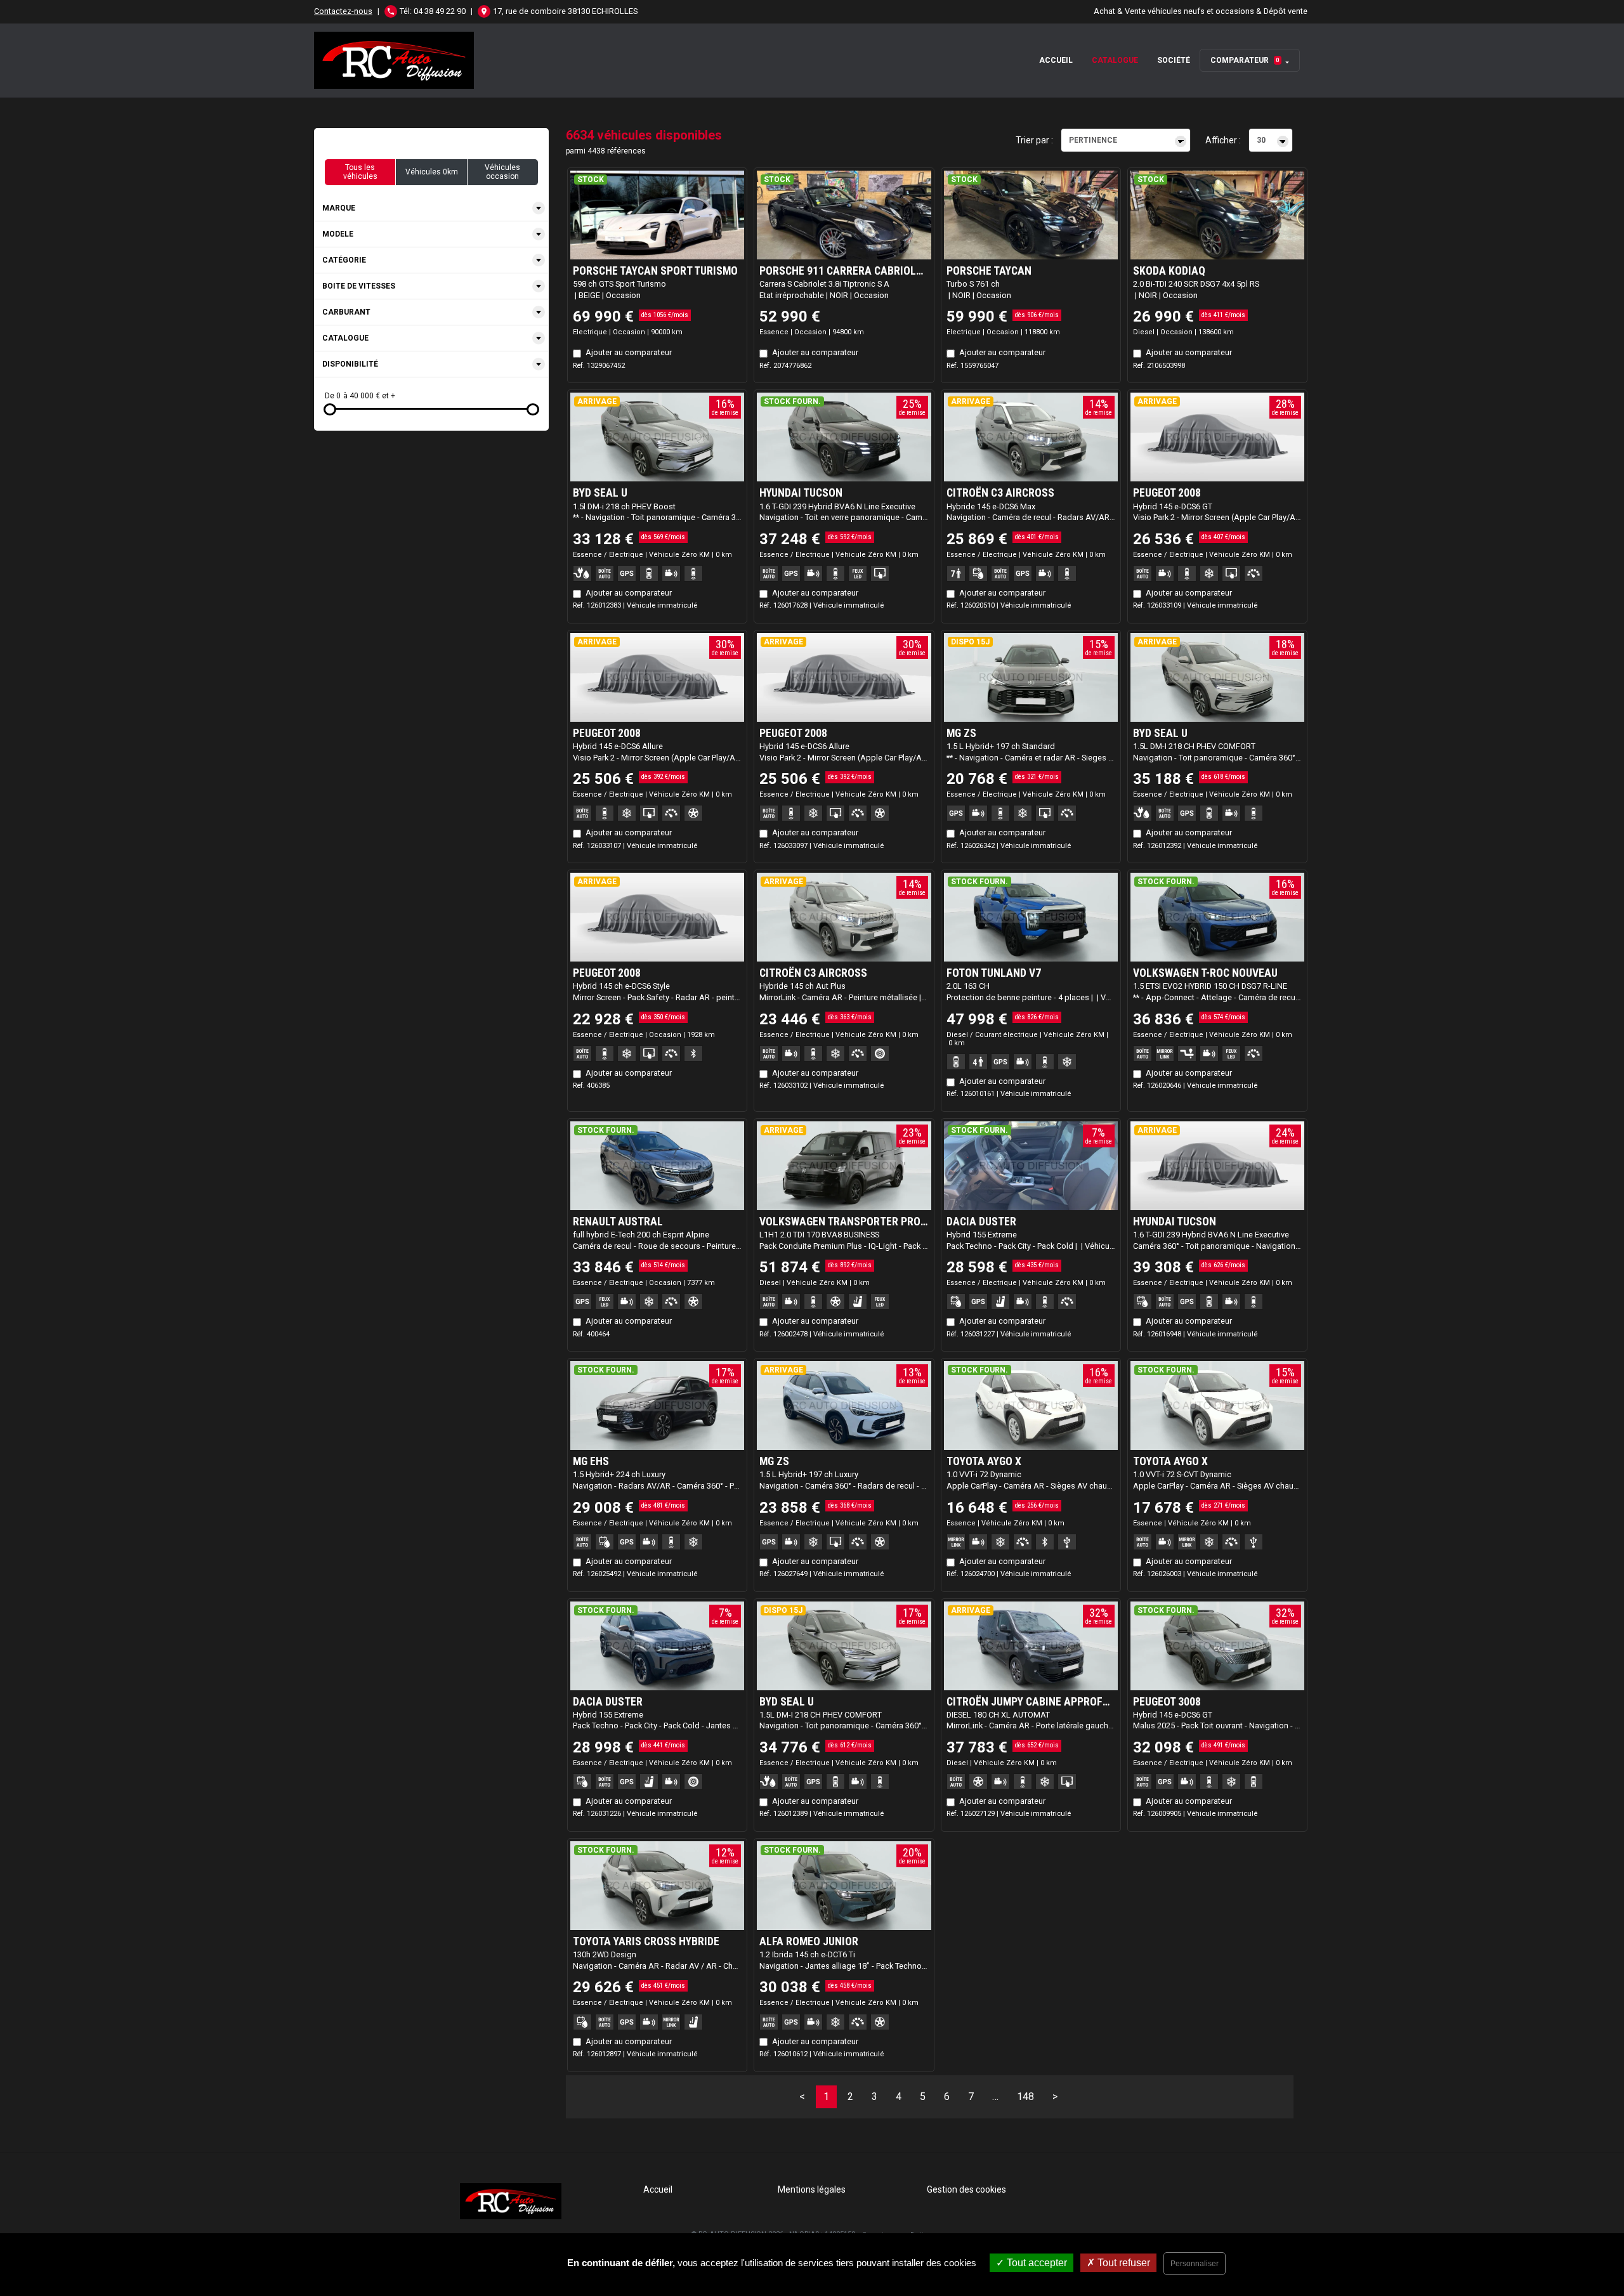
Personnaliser (1195, 2264)
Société (1174, 60)
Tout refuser (1123, 2263)
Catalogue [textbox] (345, 338)
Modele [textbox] (338, 234)
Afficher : (1223, 140)
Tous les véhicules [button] (360, 172)
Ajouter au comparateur (629, 352)
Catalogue (1115, 60)
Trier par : (1034, 140)
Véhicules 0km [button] (432, 172)
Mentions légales (812, 2189)
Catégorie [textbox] (344, 260)
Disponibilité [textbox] (350, 364)
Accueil (1056, 60)
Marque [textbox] (339, 208)
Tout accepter (1036, 2263)
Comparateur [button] (1245, 60)
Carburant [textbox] (346, 312)
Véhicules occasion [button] (502, 172)
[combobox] (431, 208)
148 (1025, 2097)
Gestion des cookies (966, 2189)
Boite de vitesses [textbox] (359, 286)
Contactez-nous (343, 11)
